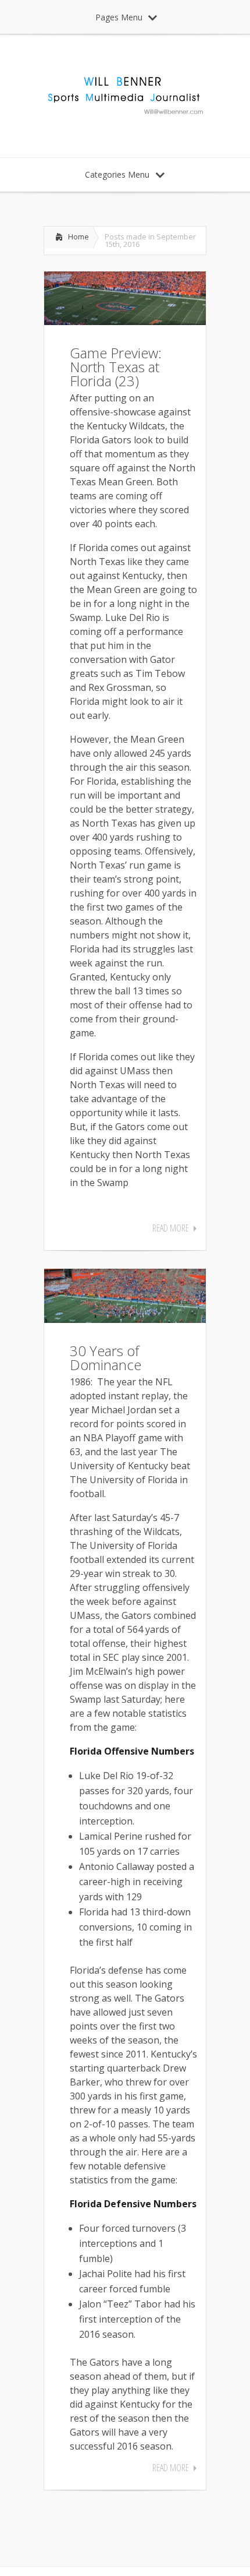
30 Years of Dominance (106, 1358)
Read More (171, 1228)
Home (78, 237)
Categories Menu (117, 174)
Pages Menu (119, 17)
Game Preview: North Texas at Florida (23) (116, 367)
